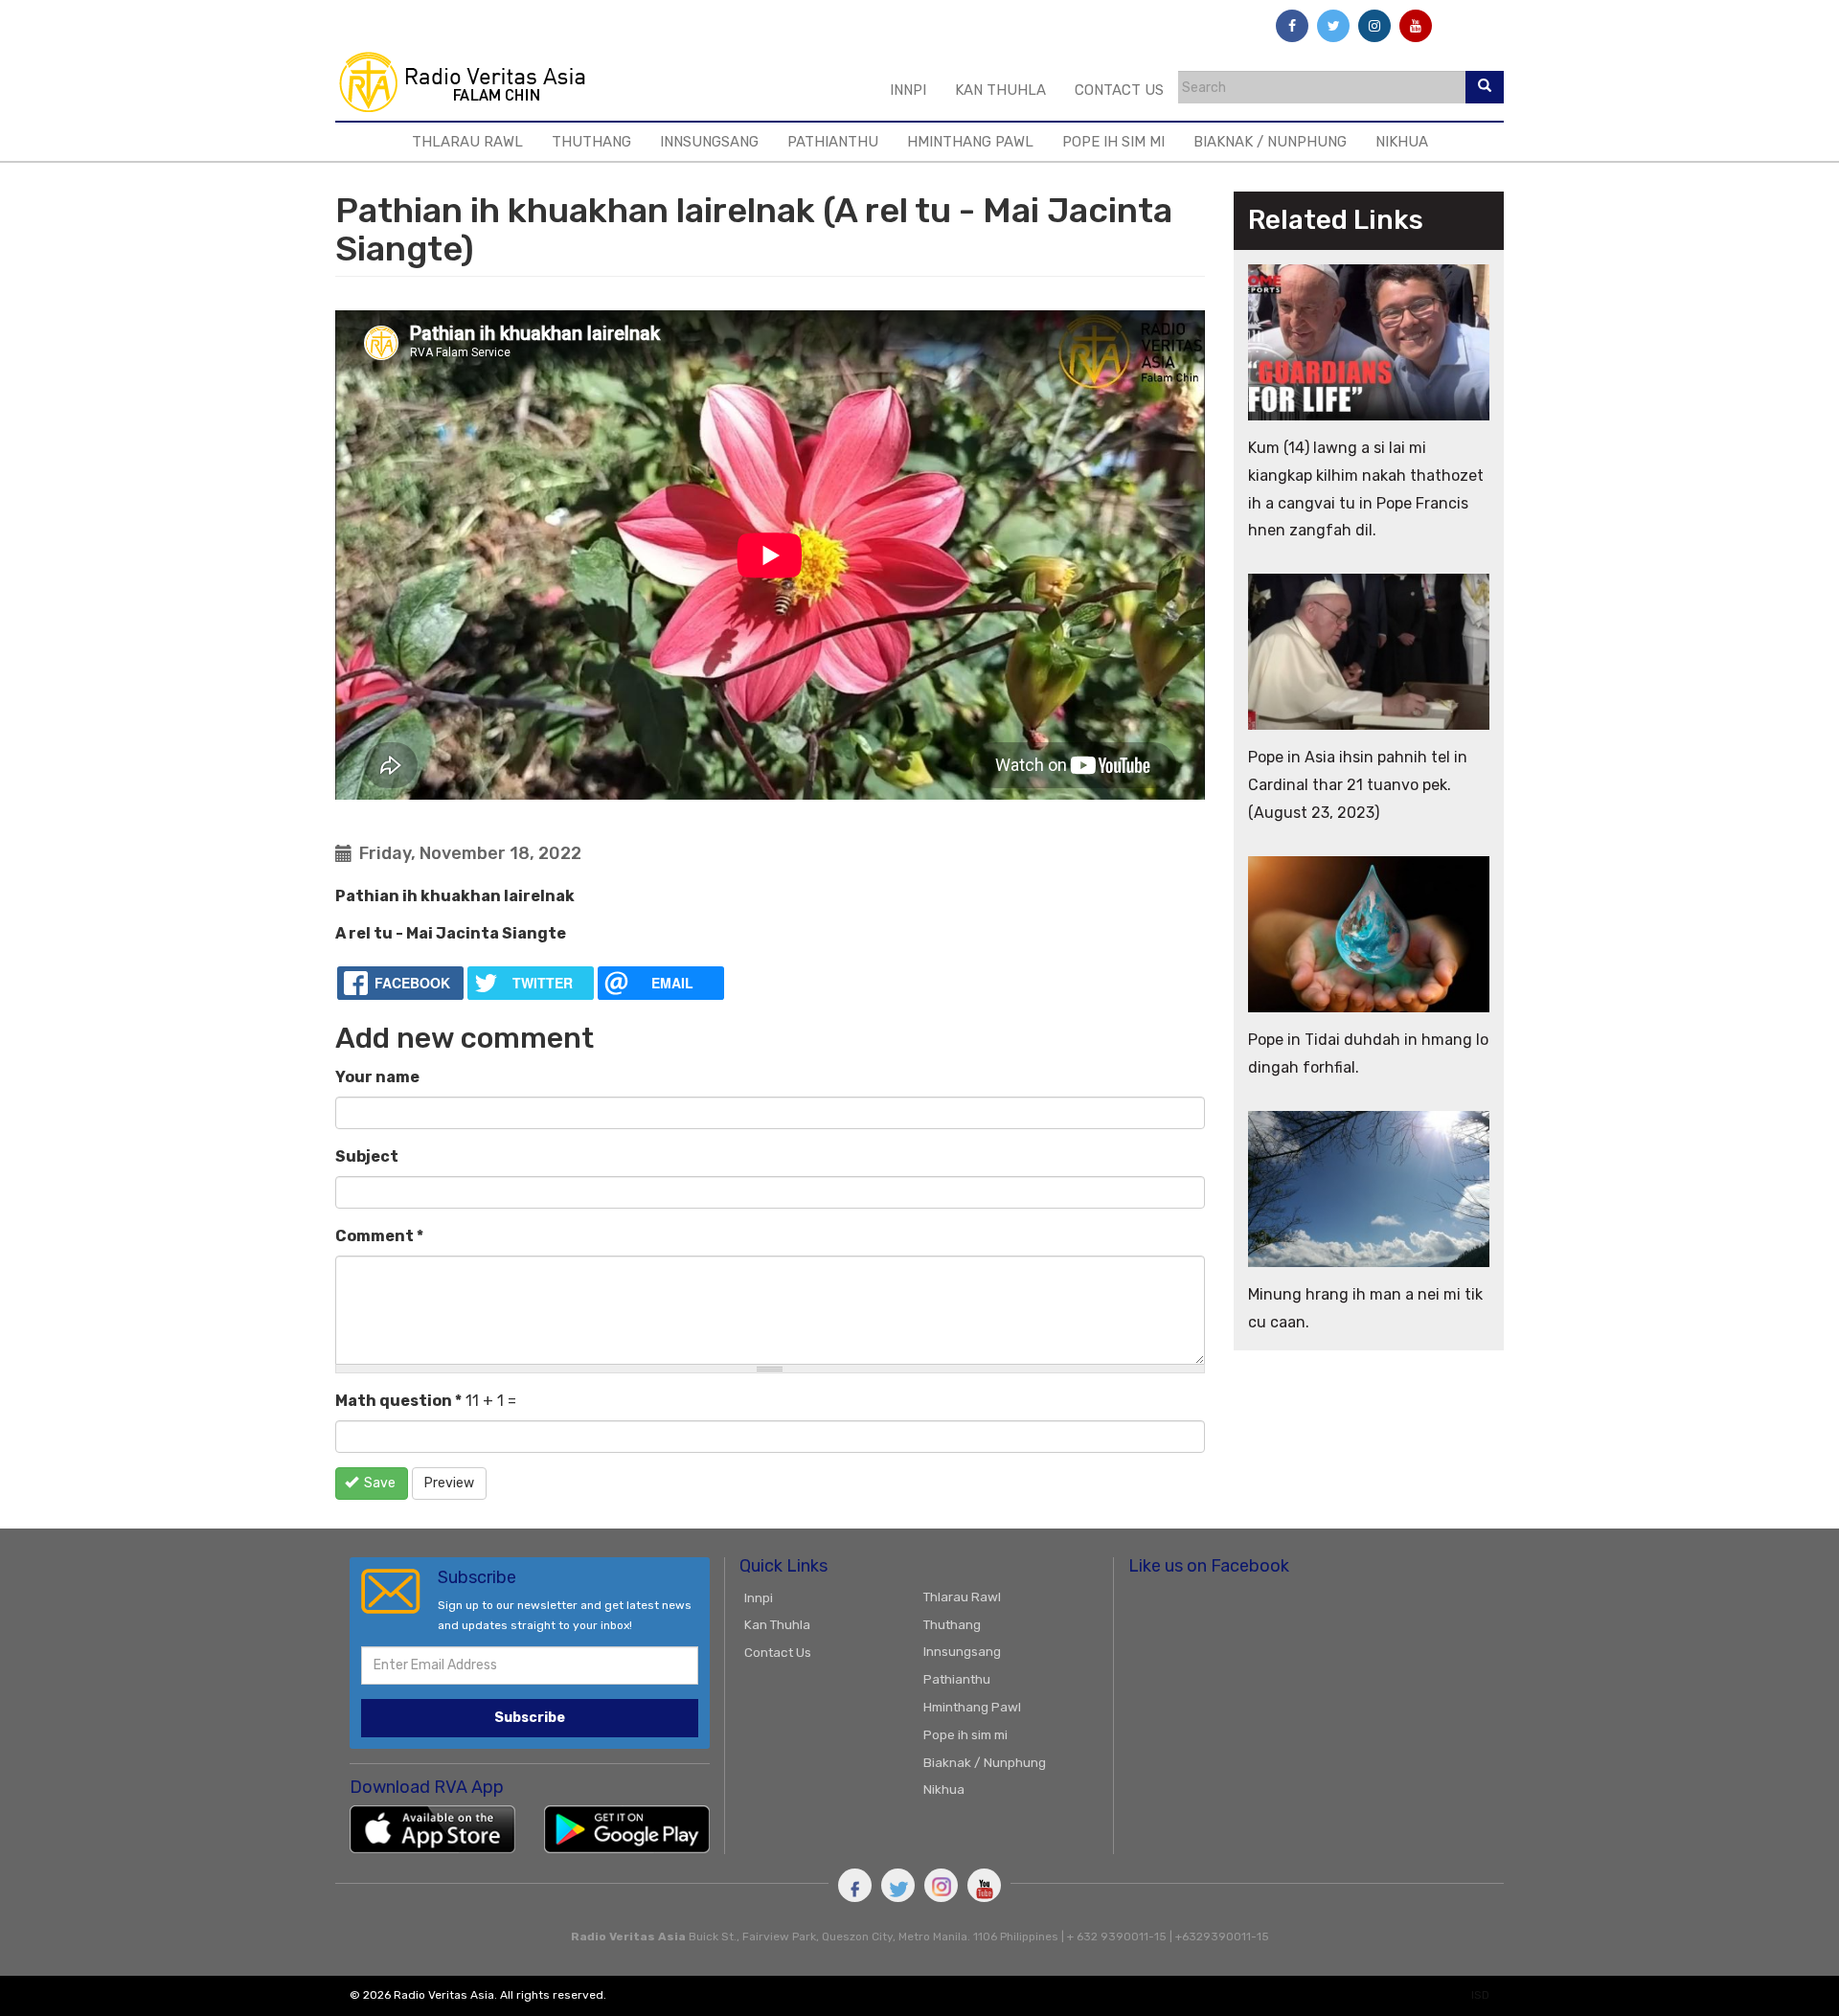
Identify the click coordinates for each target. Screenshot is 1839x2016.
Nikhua (1402, 142)
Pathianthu (833, 142)
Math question (398, 1401)
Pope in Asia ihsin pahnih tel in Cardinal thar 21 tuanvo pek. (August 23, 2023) (1358, 785)
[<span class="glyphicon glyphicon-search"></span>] (1485, 87)
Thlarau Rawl (467, 142)
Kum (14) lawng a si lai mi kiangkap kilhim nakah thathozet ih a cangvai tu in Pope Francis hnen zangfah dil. (1366, 489)
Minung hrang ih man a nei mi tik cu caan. (1365, 1308)
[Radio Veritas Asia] (471, 81)
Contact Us (1119, 90)
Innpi (908, 90)
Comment (379, 1236)
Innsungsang (709, 142)
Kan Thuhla (1000, 90)
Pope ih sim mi (1113, 142)
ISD (1480, 1995)
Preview (449, 1483)
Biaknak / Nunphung (1270, 142)
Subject (367, 1156)
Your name (377, 1077)
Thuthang (591, 142)
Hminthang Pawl (970, 142)
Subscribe (530, 1718)
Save (378, 1483)
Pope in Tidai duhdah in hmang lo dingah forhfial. (1368, 1053)
